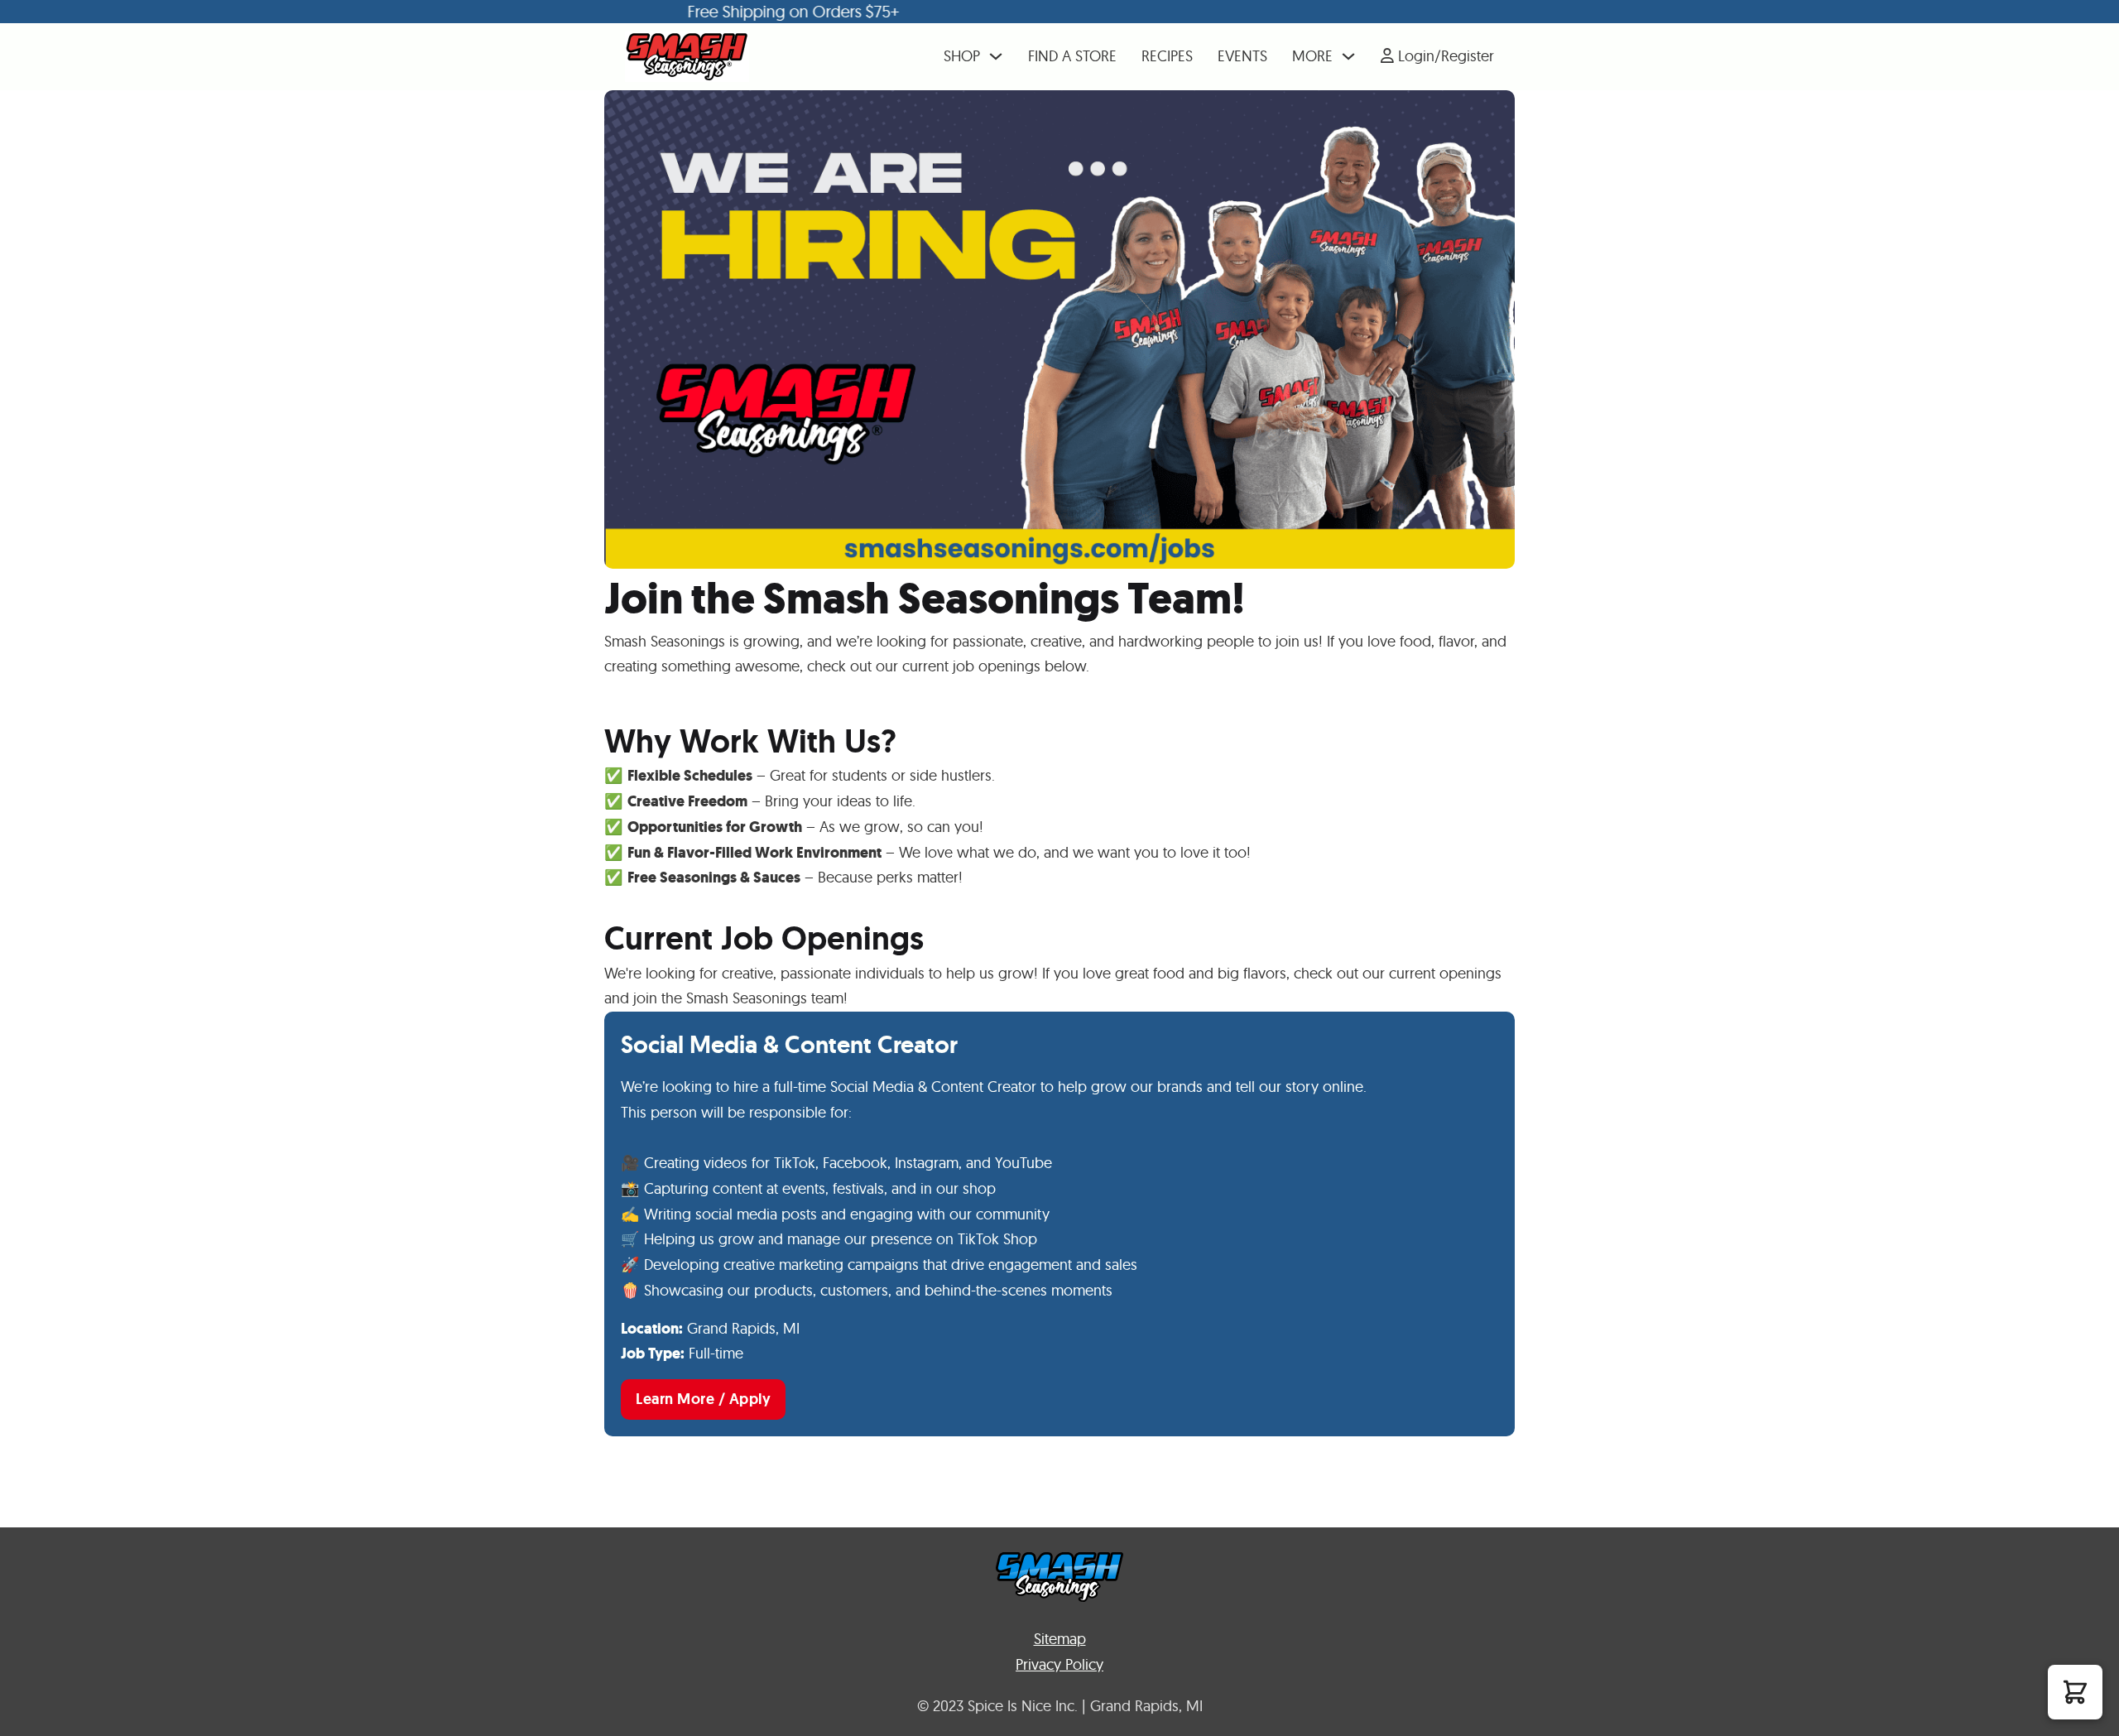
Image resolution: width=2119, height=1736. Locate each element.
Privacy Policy (1059, 1664)
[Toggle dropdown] (996, 56)
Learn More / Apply (703, 1399)
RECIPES (1167, 56)
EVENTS (1242, 56)
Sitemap (1060, 1639)
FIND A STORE (1072, 56)
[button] (2075, 1692)
